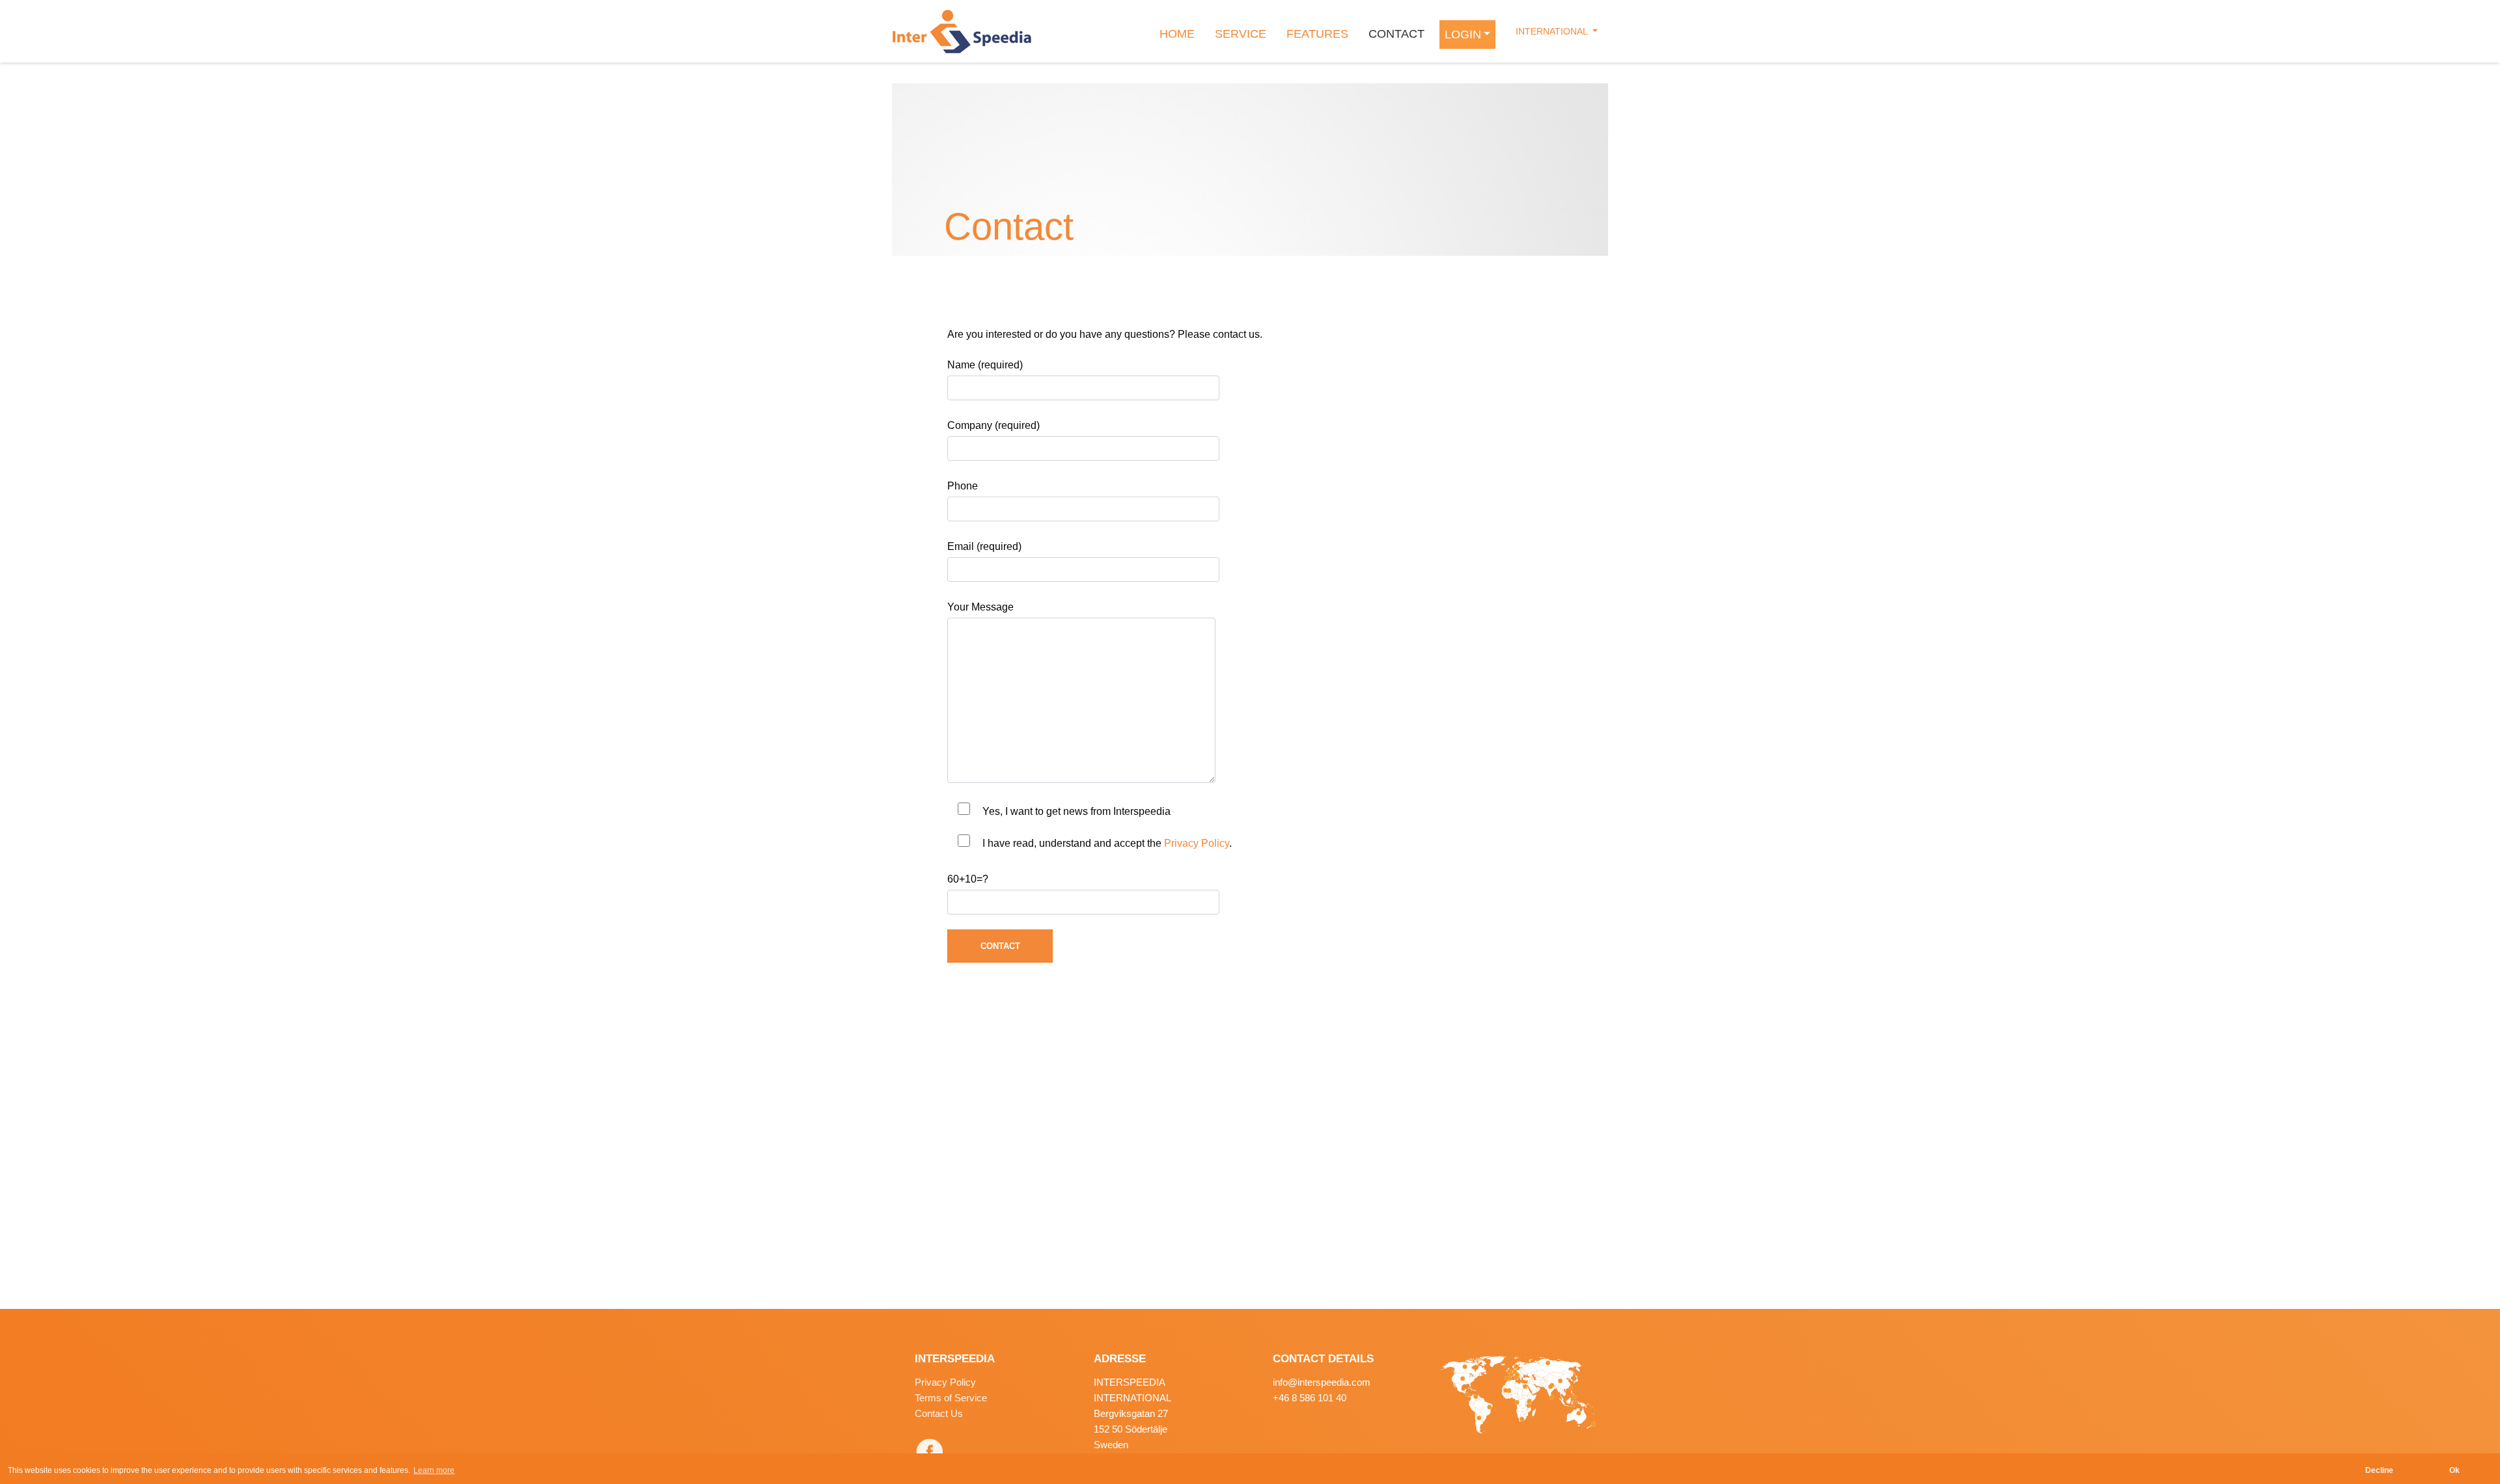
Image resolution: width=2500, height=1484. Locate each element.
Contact (1396, 34)
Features (1317, 34)
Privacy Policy (1197, 843)
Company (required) (993, 425)
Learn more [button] (434, 1470)
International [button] (1553, 31)
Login (1463, 34)
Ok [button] (2454, 1470)
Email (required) (984, 546)
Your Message (980, 607)
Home (1177, 34)
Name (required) (985, 365)
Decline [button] (2379, 1470)
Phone (963, 486)
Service (1241, 34)
